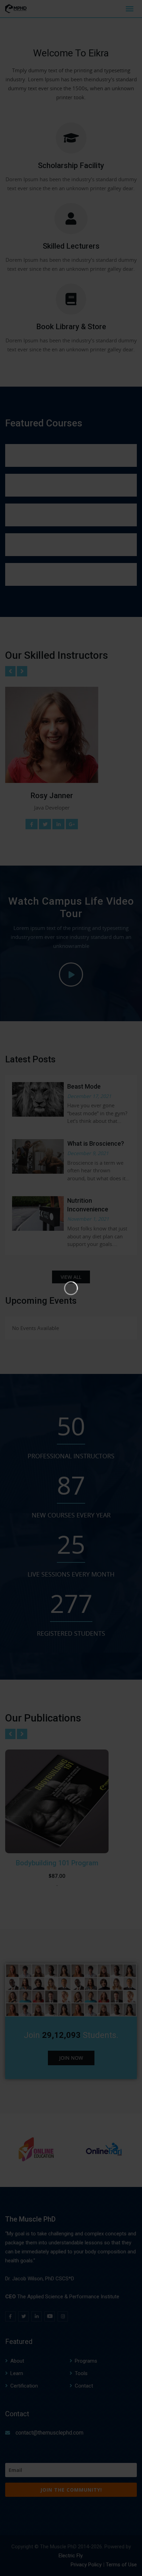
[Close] (135, 6)
